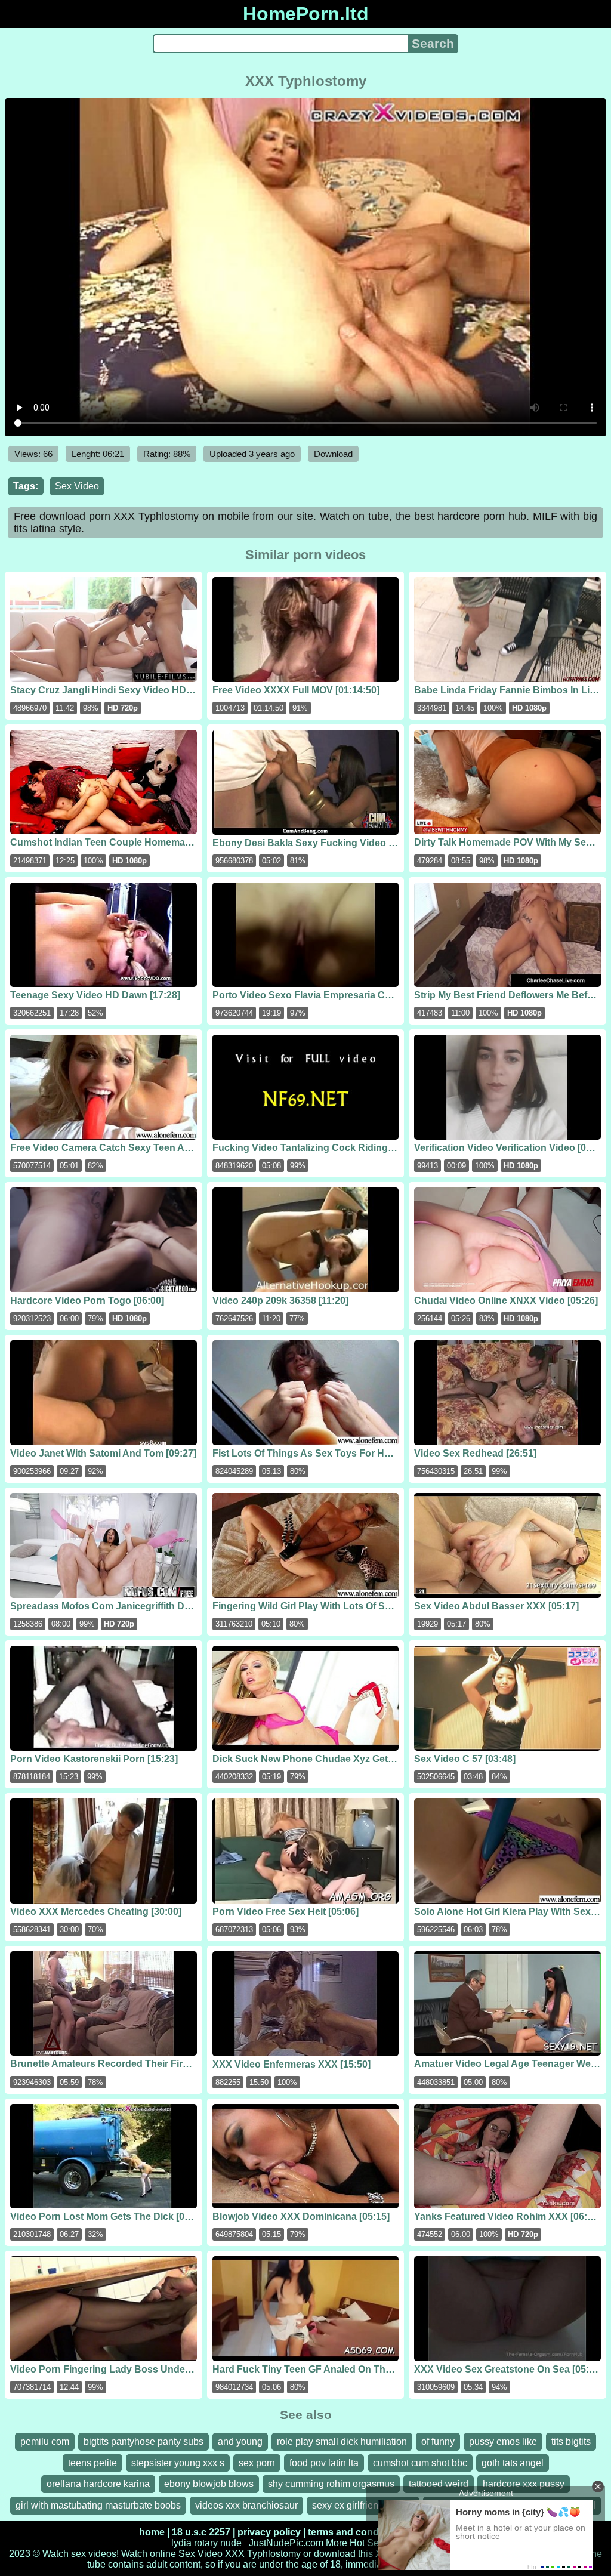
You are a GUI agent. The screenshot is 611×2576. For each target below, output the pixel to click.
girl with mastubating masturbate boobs (98, 2505)
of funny (438, 2441)
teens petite (92, 2463)
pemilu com (45, 2441)
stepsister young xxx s (178, 2463)
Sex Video (77, 486)
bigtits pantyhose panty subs (144, 2441)
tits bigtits (571, 2441)
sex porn (257, 2463)
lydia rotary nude (206, 2543)
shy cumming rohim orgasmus (331, 2484)
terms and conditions (356, 2532)
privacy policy (269, 2532)
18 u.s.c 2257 (201, 2532)
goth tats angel (513, 2463)
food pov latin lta (324, 2463)
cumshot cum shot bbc (420, 2463)
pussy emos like (503, 2441)
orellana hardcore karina (98, 2484)
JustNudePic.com (286, 2543)
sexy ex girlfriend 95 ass (363, 2505)
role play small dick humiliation (342, 2441)
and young (240, 2441)
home (152, 2532)
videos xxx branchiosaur (246, 2505)
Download (333, 454)
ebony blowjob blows (209, 2484)
